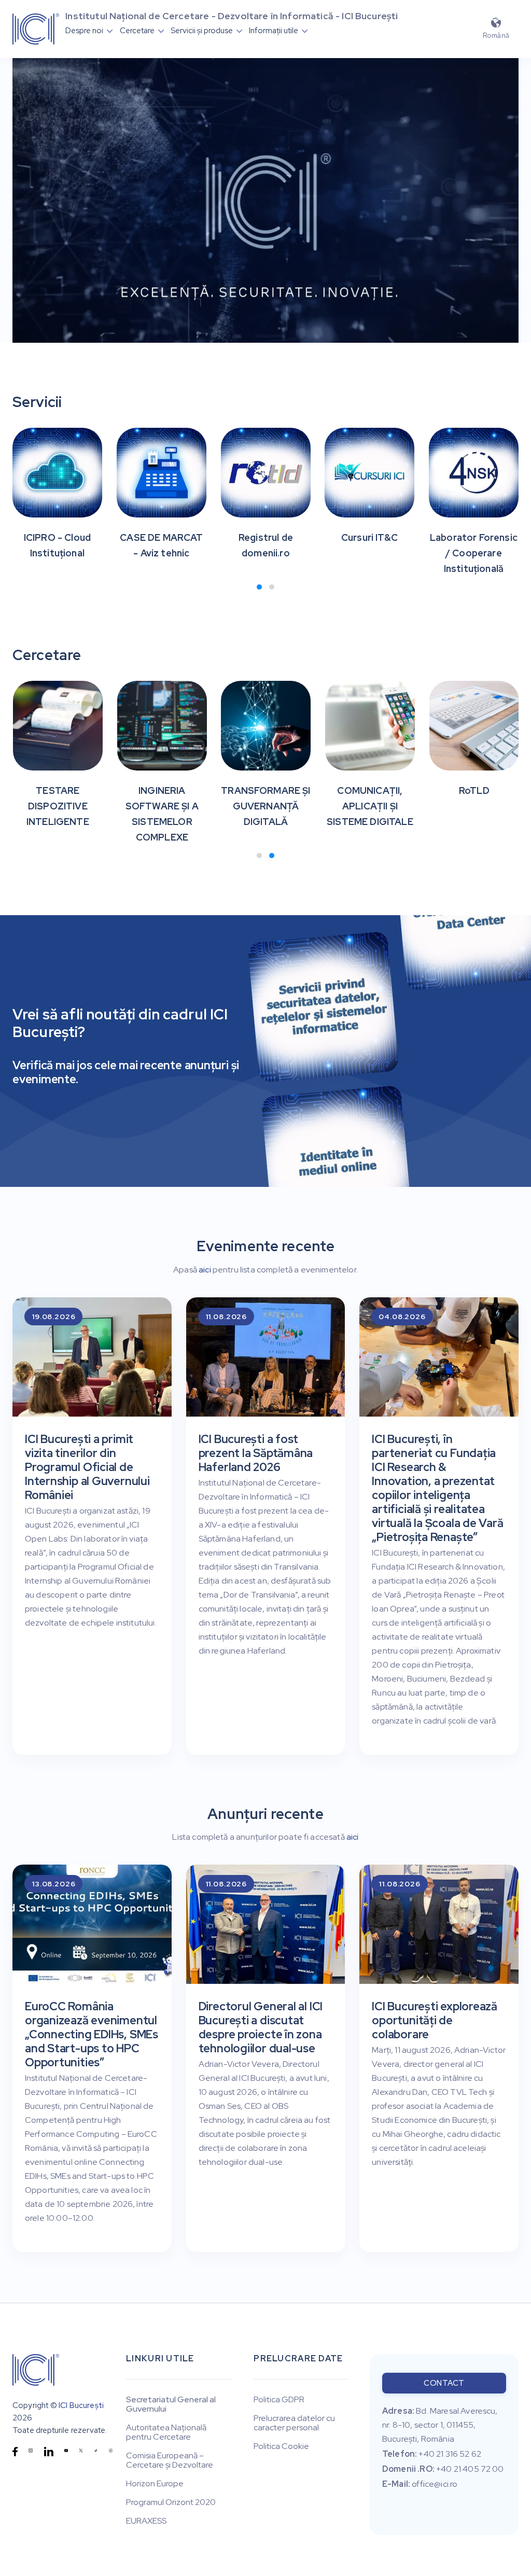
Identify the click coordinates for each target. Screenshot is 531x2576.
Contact (444, 2383)
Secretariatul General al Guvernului (171, 2404)
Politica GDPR (279, 2400)
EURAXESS (146, 2521)
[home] (36, 29)
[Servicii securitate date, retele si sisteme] (324, 1014)
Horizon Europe (155, 2484)
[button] (89, 31)
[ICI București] (36, 2370)
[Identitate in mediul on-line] (337, 1168)
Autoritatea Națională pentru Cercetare (166, 2432)
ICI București (81, 2405)
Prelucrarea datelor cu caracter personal (294, 2423)
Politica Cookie (281, 2446)
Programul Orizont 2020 (171, 2502)
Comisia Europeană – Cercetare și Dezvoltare (170, 2460)
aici (205, 1270)
